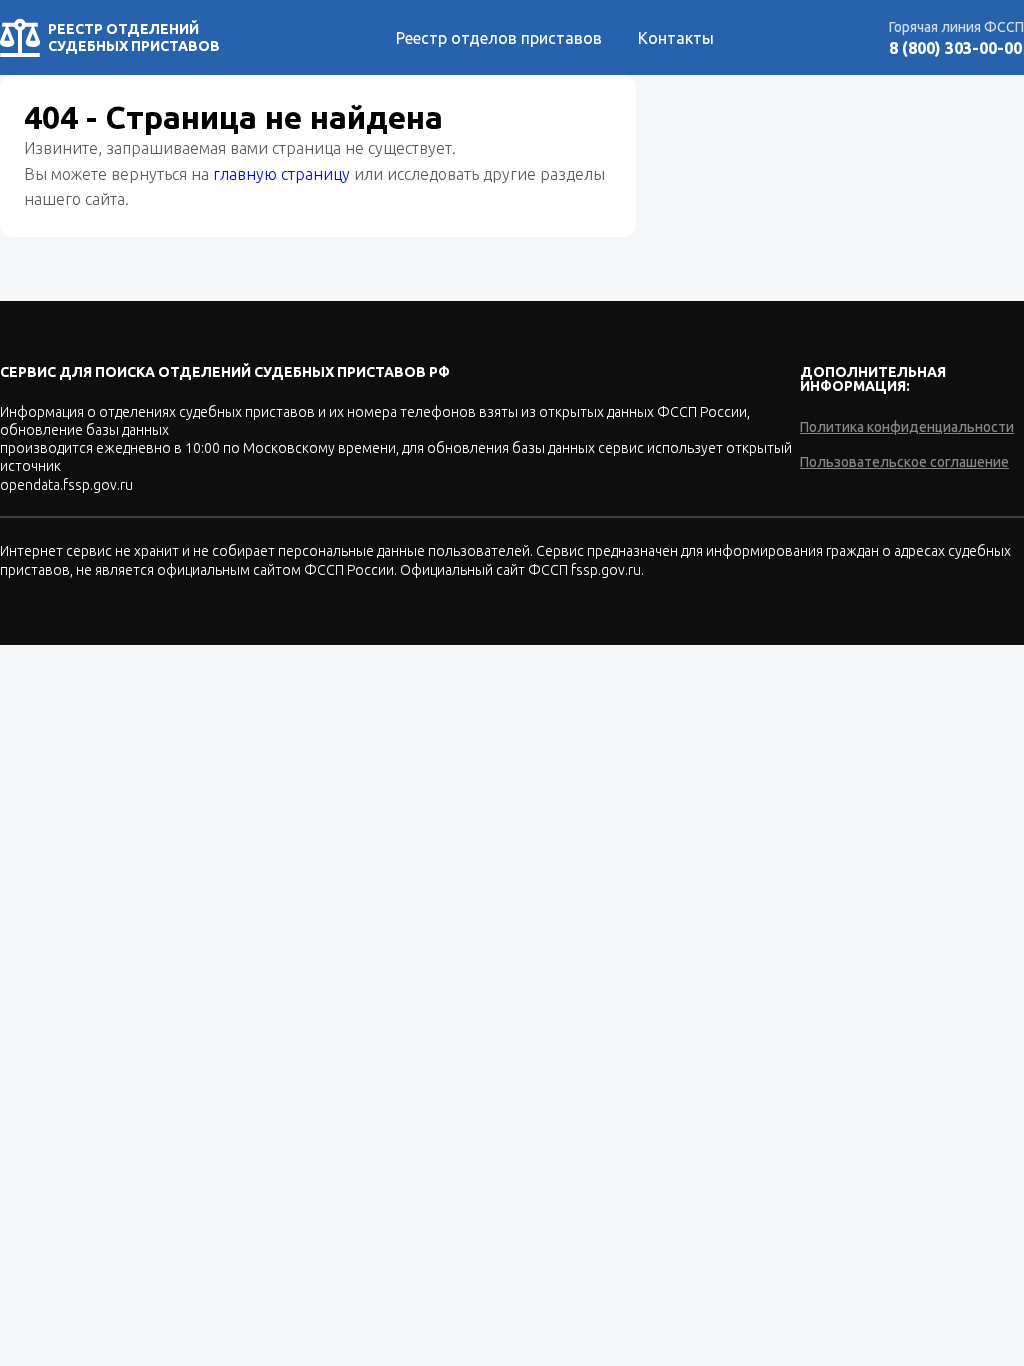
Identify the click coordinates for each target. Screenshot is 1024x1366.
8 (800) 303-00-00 (955, 48)
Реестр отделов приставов (499, 38)
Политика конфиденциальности (907, 427)
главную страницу (281, 174)
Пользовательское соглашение (904, 462)
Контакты (676, 38)
